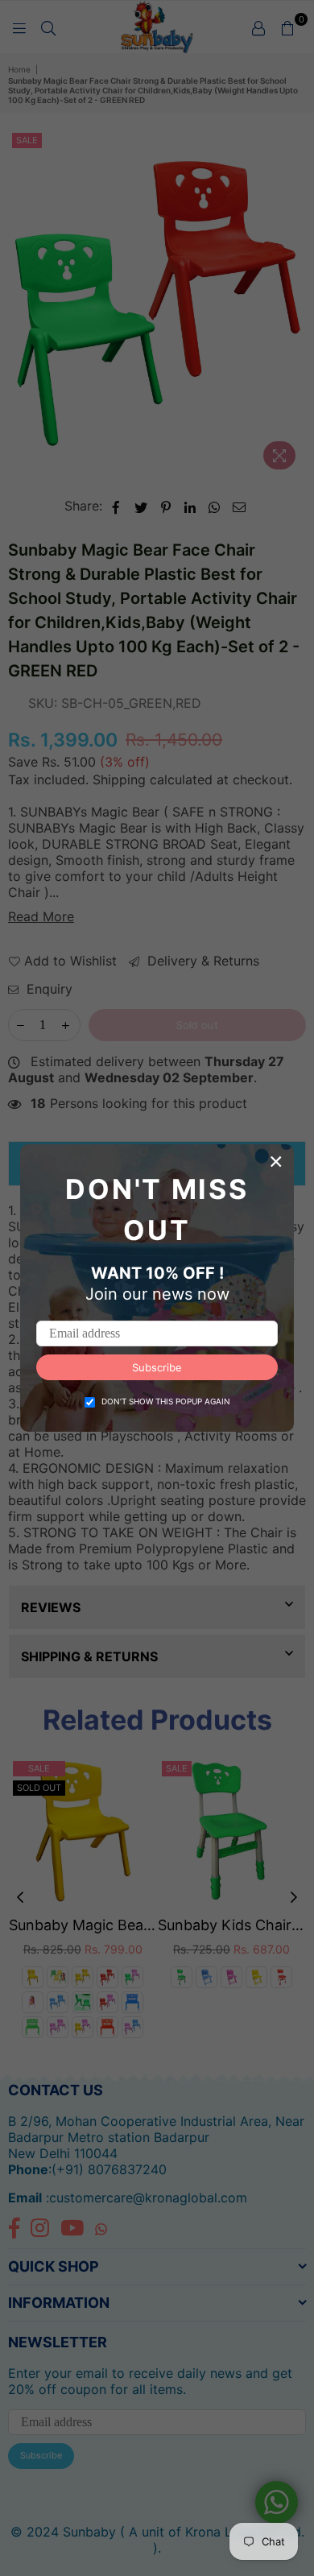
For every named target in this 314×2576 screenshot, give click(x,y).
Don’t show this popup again (166, 1401)
